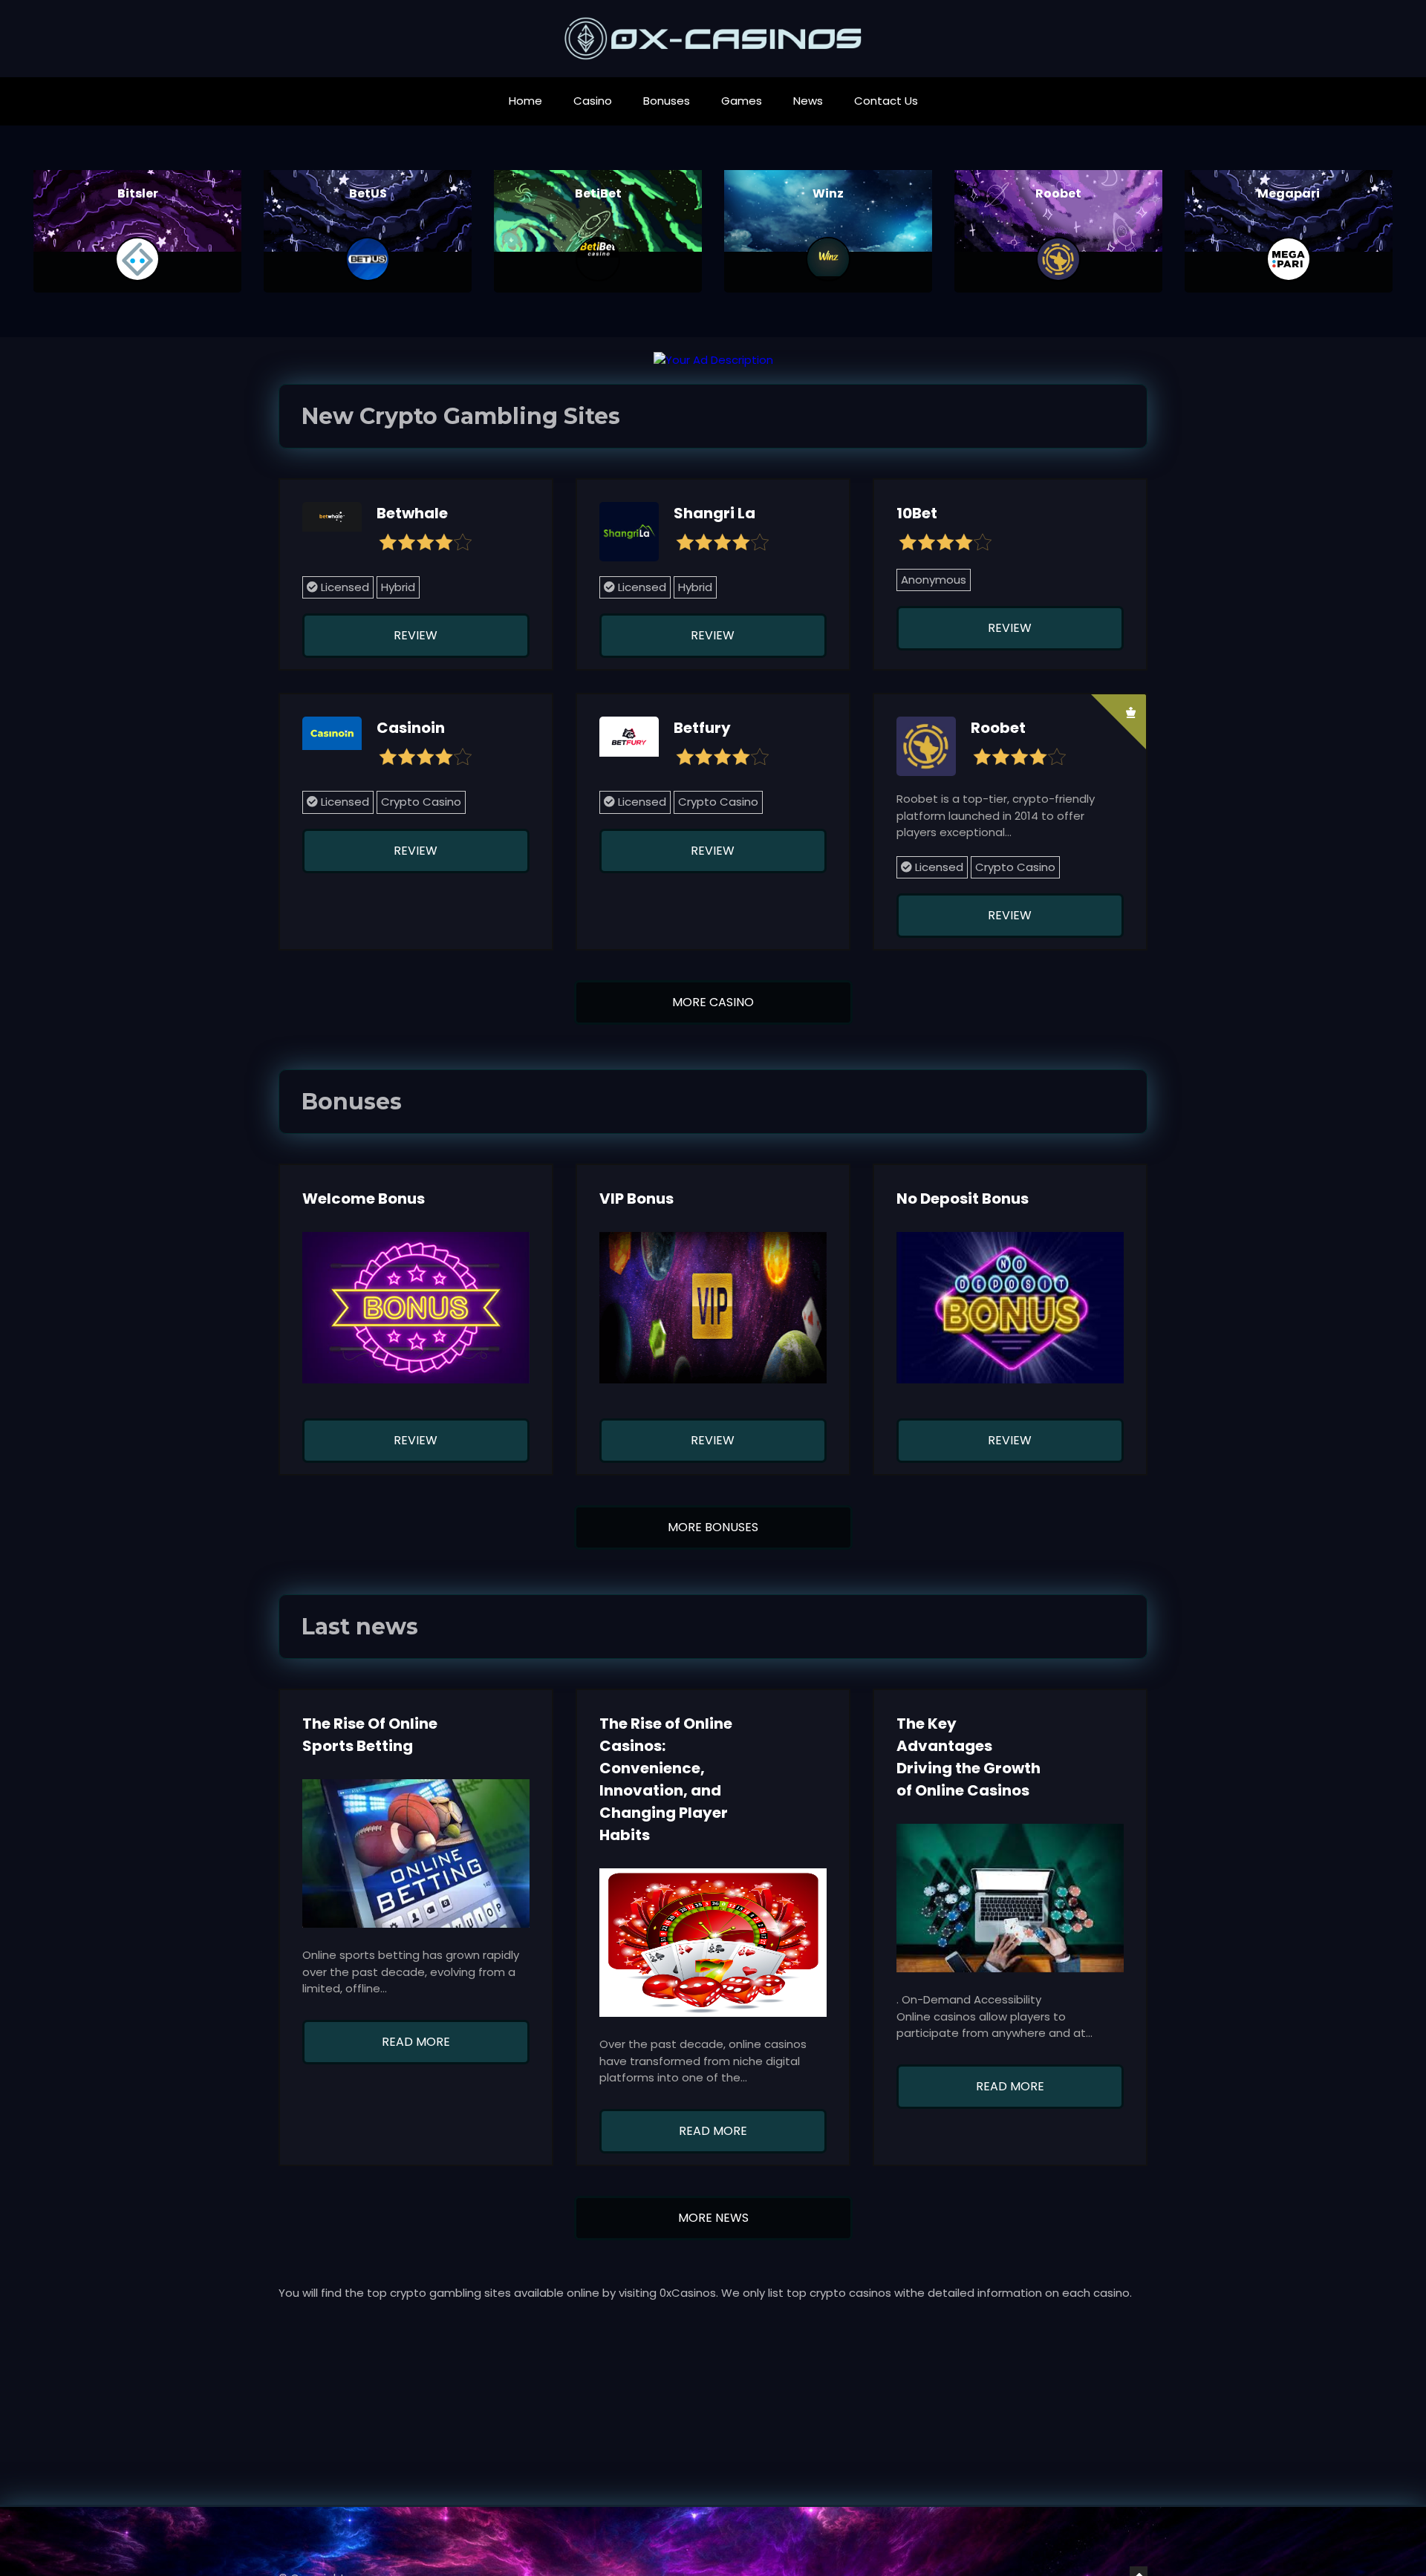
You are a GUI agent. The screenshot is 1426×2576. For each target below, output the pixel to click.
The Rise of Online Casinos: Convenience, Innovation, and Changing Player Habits (666, 1779)
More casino (713, 1002)
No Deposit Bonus (963, 1199)
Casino (593, 101)
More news (713, 2218)
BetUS (368, 193)
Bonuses (667, 101)
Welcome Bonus (364, 1199)
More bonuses (713, 1527)
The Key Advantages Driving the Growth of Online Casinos (968, 1757)
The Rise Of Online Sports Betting (370, 1735)
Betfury (702, 728)
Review (416, 635)
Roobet (1058, 193)
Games (742, 101)
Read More (416, 2042)
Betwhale (412, 513)
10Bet (917, 513)
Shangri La (714, 513)
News (808, 101)
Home (525, 101)
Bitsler (138, 193)
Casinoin (411, 728)
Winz (828, 193)
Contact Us (886, 101)
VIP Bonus (637, 1199)
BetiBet (598, 193)
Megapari (1289, 193)
